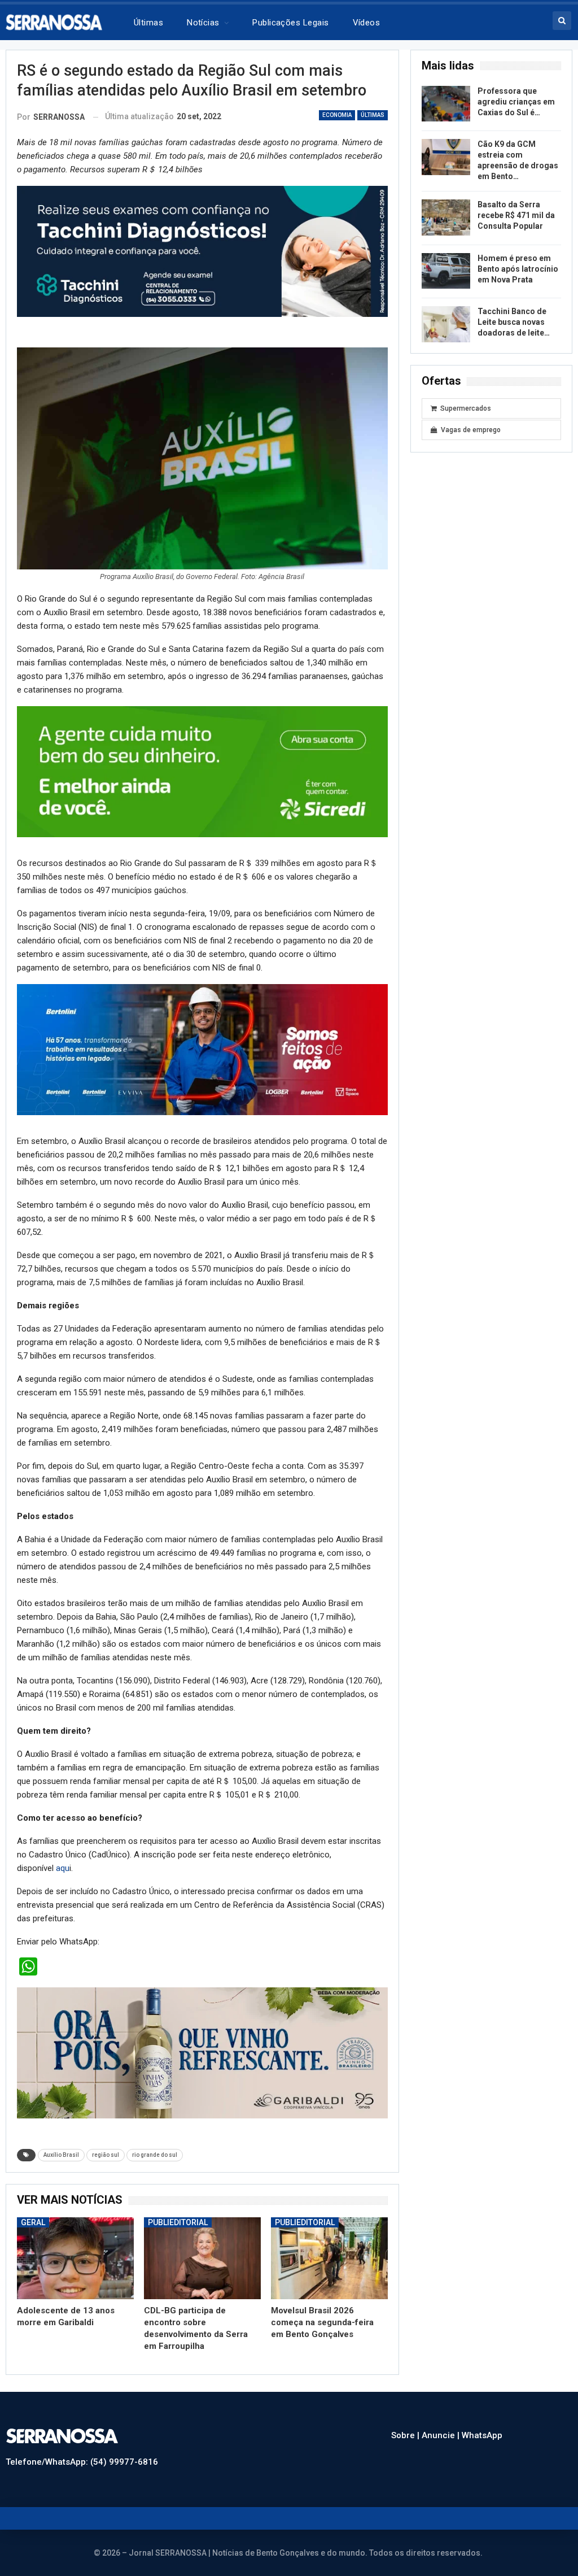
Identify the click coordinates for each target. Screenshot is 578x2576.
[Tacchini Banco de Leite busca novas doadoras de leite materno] (446, 324)
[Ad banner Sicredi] (202, 771)
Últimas (148, 23)
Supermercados (466, 408)
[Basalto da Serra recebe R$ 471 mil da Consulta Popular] (446, 217)
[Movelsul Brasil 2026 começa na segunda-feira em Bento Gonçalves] (329, 2258)
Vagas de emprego (471, 430)
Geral (33, 2222)
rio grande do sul (155, 2155)
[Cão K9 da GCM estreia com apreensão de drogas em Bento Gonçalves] (446, 157)
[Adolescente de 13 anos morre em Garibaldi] (75, 2258)
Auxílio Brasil (61, 2155)
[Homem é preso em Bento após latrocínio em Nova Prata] (446, 271)
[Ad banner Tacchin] (202, 251)
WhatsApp (482, 2435)
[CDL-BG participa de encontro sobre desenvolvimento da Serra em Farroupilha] (202, 2258)
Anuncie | (442, 2435)
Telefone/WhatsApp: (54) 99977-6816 (82, 2462)
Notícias (203, 23)
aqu (63, 1868)
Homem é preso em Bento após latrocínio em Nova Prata (518, 269)
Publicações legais (290, 23)
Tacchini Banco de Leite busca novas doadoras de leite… (514, 322)
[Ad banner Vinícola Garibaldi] (202, 2052)
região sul (106, 2155)
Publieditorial (178, 2222)
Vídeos (367, 23)
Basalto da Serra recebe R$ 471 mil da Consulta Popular (516, 215)
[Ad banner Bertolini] (202, 1049)
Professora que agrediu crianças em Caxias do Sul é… (516, 102)
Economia (337, 115)
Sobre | (406, 2435)
